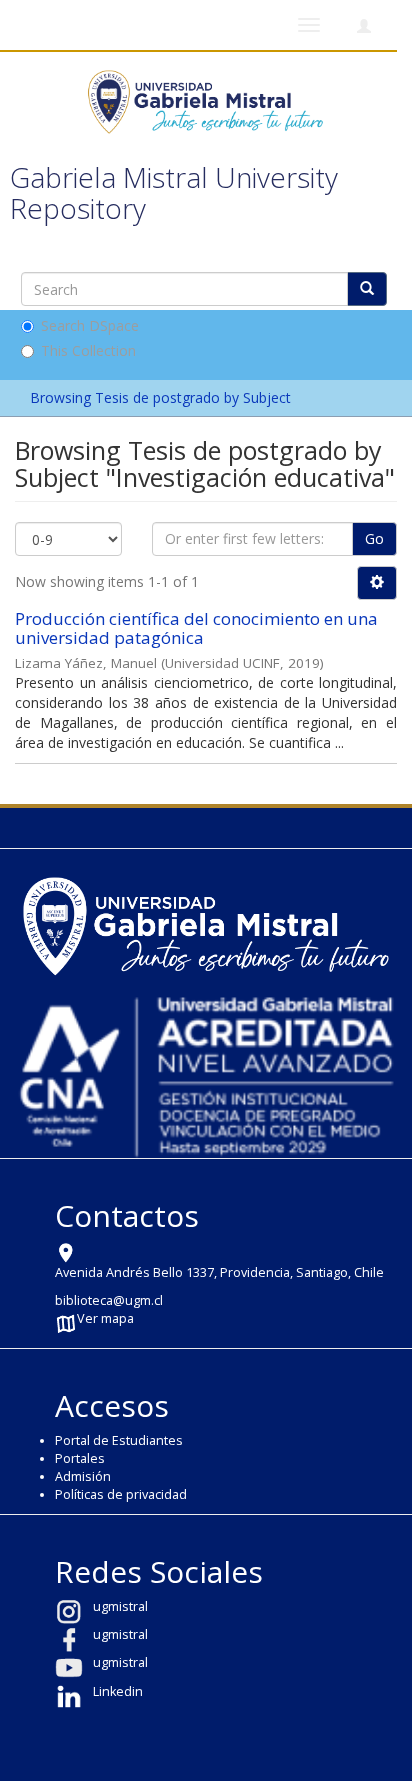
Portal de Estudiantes (119, 1440)
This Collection (88, 350)
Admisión (83, 1476)
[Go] (367, 289)
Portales (80, 1458)
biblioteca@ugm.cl (109, 1300)
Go (374, 538)
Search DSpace (90, 325)
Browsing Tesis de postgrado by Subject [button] (162, 397)
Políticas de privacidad (121, 1494)
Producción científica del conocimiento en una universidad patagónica (196, 628)
